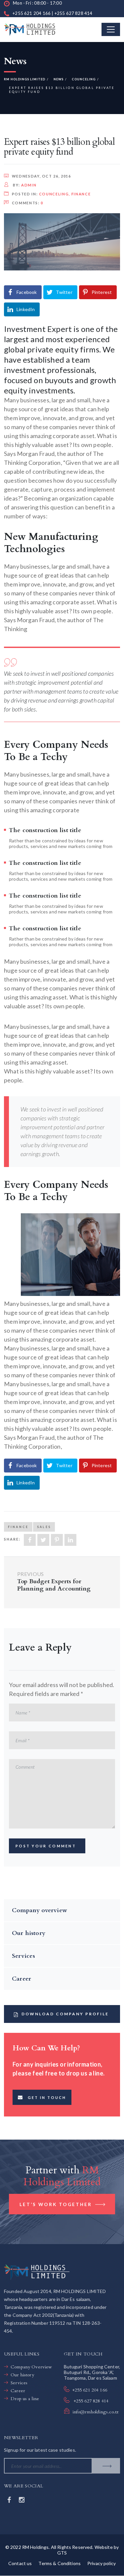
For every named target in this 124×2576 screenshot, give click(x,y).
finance (81, 194)
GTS (62, 2553)
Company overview (40, 1910)
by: (24, 185)
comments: (28, 203)
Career (21, 1979)
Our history (29, 1933)
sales (44, 1527)
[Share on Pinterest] (57, 1540)
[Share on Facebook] (30, 1540)
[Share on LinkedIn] (70, 1540)
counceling (54, 194)
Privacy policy (102, 2563)
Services (23, 1956)
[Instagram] (22, 2500)
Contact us (20, 2563)
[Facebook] (10, 2500)
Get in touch (47, 2097)
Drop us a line (25, 2399)
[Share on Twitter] (43, 1540)
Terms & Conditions (60, 2563)
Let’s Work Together (57, 2204)
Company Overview (31, 2367)
